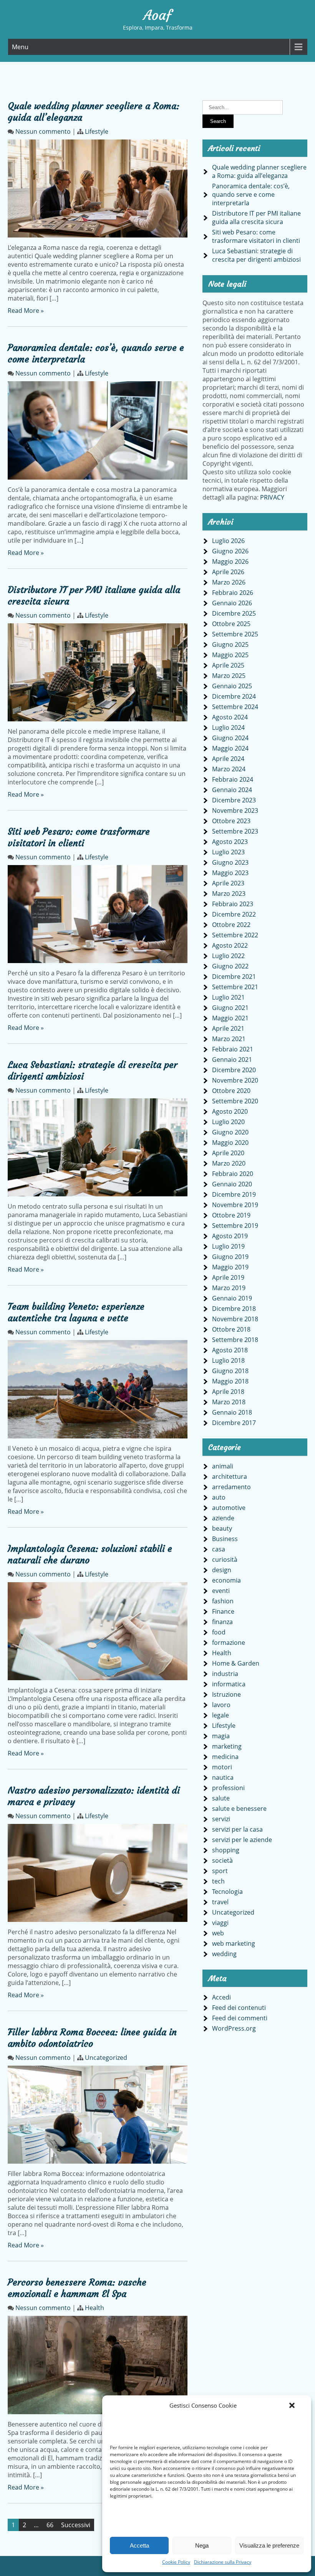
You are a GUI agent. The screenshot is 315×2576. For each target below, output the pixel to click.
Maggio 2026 (230, 561)
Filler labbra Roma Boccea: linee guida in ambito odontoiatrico (92, 2038)
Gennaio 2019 (232, 1298)
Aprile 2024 (228, 759)
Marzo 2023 (229, 894)
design (222, 1570)
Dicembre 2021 (234, 977)
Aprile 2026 (228, 572)
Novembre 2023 (235, 811)
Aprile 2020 (228, 1153)
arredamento (231, 1487)
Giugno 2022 (230, 966)
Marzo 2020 (229, 1163)
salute (221, 1798)
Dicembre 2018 (234, 1309)
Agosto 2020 (230, 1111)
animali (223, 1466)
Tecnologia (227, 1892)
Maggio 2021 (230, 1018)
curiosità (225, 1560)
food (219, 1632)
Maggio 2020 (230, 1143)
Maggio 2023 (230, 873)
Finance (223, 1611)
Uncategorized (106, 2058)
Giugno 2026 (230, 551)
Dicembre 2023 (234, 800)
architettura (230, 1477)
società (222, 1860)
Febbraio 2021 (233, 1049)
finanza (222, 1622)
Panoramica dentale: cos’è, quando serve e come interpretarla (251, 194)
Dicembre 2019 (234, 1194)
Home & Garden (236, 1663)
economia (226, 1580)
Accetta (139, 2545)
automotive (229, 1508)
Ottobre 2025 (231, 624)
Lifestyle (97, 131)
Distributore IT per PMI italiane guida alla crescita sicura (256, 218)
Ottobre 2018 (231, 1329)
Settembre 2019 (235, 1226)
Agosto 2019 (230, 1236)
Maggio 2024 (230, 748)
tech (218, 1881)
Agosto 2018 (230, 1350)
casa (219, 1549)
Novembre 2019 (235, 1205)
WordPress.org (234, 2028)
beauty (222, 1528)
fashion (223, 1601)
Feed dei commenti (240, 2018)
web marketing (234, 1943)
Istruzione (226, 1694)
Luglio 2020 (228, 1122)
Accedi (221, 1997)
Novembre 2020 (235, 1080)
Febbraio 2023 (233, 904)
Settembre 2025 (235, 634)
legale (220, 1715)
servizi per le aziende (242, 1840)
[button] (292, 2405)
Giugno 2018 (230, 1371)
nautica (223, 1777)
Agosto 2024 (230, 717)
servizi (221, 1819)
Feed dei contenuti (239, 2008)
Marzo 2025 (229, 676)
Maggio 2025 (230, 655)
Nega (202, 2545)
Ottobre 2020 (231, 1091)
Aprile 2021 (228, 1028)
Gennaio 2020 (232, 1184)
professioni (228, 1788)
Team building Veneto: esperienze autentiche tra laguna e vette (76, 1312)
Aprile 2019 (228, 1277)
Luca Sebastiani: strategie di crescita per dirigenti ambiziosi (256, 255)
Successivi (76, 2525)
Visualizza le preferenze (269, 2545)
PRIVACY (272, 497)
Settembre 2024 (235, 707)
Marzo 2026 (229, 582)
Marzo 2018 (229, 1402)
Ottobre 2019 (231, 1215)
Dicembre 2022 (234, 914)
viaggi (220, 1923)
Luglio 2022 (228, 956)
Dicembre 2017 (234, 1423)
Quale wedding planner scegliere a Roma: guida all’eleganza (259, 171)
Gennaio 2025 (232, 686)
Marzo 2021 (229, 1039)
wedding (224, 1954)
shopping (226, 1850)
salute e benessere (239, 1809)
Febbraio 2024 (233, 779)
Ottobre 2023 (231, 821)
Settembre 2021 (235, 987)
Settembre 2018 (235, 1340)
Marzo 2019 (229, 1288)
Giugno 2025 (230, 644)
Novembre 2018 (235, 1319)
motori (222, 1767)
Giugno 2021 (230, 1008)
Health (94, 2308)
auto (219, 1497)
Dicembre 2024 (234, 696)
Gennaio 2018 (232, 1412)
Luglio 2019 (228, 1246)
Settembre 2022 (235, 935)
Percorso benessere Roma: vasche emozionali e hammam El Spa (77, 2288)
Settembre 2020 (235, 1101)
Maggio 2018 (230, 1381)
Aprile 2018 (228, 1392)
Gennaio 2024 (232, 790)
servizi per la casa (237, 1829)
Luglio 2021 (228, 997)
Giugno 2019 (230, 1257)
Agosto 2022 (230, 945)
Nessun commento (43, 131)
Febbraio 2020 (233, 1174)
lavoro (221, 1705)
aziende (223, 1518)
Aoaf (157, 15)
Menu (20, 47)
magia (221, 1736)
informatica (229, 1684)
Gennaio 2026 (232, 603)
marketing (227, 1746)
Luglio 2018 (228, 1360)
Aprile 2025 (228, 665)
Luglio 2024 (228, 727)
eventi (221, 1591)
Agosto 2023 (230, 842)
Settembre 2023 (235, 831)
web (218, 1933)
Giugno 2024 (230, 738)
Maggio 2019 (230, 1267)
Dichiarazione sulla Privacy (223, 2562)
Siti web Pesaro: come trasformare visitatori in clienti (79, 837)
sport (220, 1871)
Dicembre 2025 (234, 613)
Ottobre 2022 (231, 925)
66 (50, 2525)
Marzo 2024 (229, 769)
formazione (229, 1643)
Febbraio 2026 (233, 593)
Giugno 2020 (230, 1132)
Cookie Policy (176, 2562)
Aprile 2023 (228, 883)
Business (225, 1539)
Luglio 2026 (228, 541)
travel (220, 1902)
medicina (225, 1757)
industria (225, 1674)
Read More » (26, 311)
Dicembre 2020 (234, 1070)
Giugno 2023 (230, 862)
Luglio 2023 (228, 852)
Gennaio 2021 (232, 1060)
